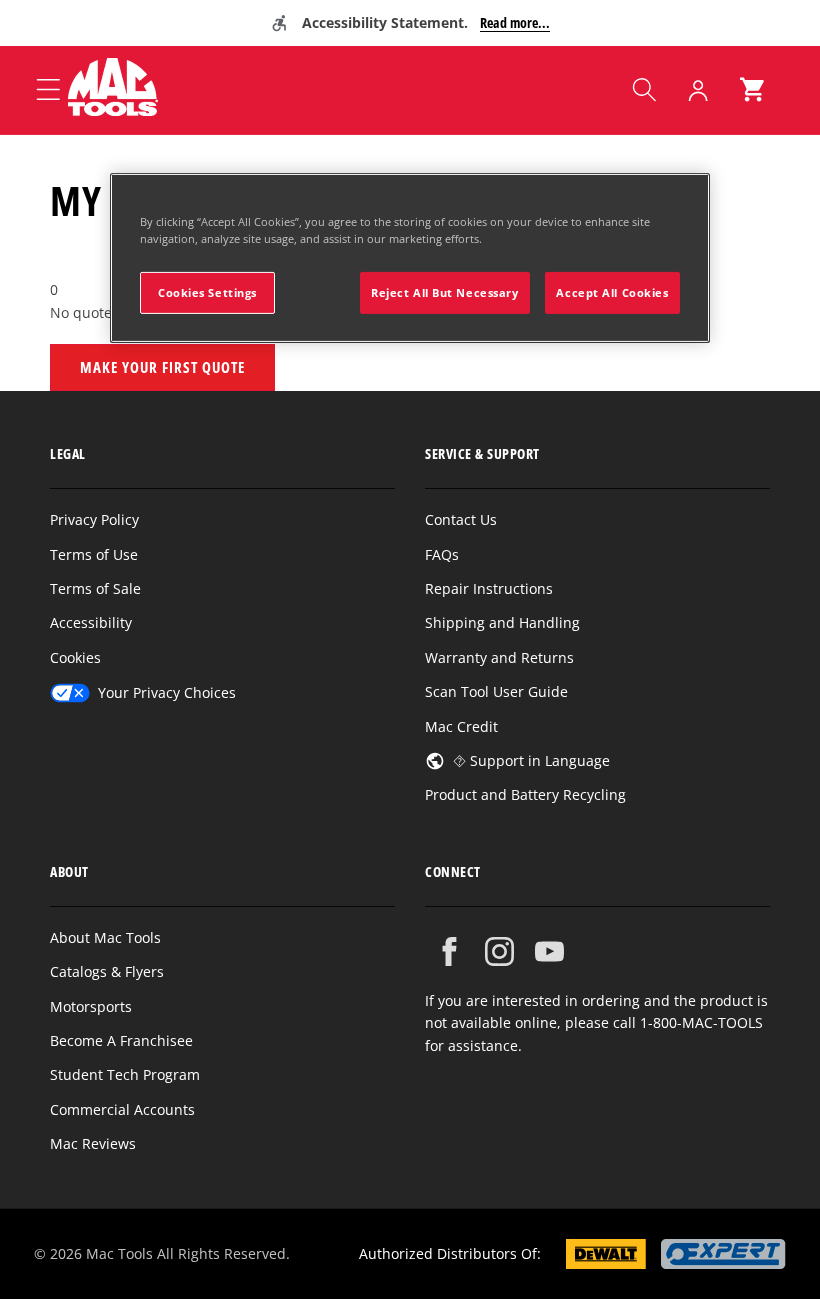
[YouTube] (549, 951)
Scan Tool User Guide (496, 691)
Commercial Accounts (122, 1109)
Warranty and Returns (499, 657)
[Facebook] (449, 951)
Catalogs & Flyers (107, 971)
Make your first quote (162, 367)
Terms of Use (94, 554)
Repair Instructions (489, 588)
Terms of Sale (95, 588)
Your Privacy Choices (167, 692)
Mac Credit (461, 726)
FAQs (442, 554)
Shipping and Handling (502, 622)
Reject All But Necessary (445, 292)
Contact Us (461, 519)
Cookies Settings (207, 292)
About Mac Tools (105, 937)
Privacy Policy (94, 519)
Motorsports (91, 1006)
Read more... (515, 22)
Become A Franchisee (121, 1040)
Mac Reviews (93, 1143)
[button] (644, 90)
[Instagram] (499, 951)
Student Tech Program (125, 1074)
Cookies (75, 657)
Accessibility (91, 622)
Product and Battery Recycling (525, 794)
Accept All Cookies (612, 292)
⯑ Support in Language (531, 760)
